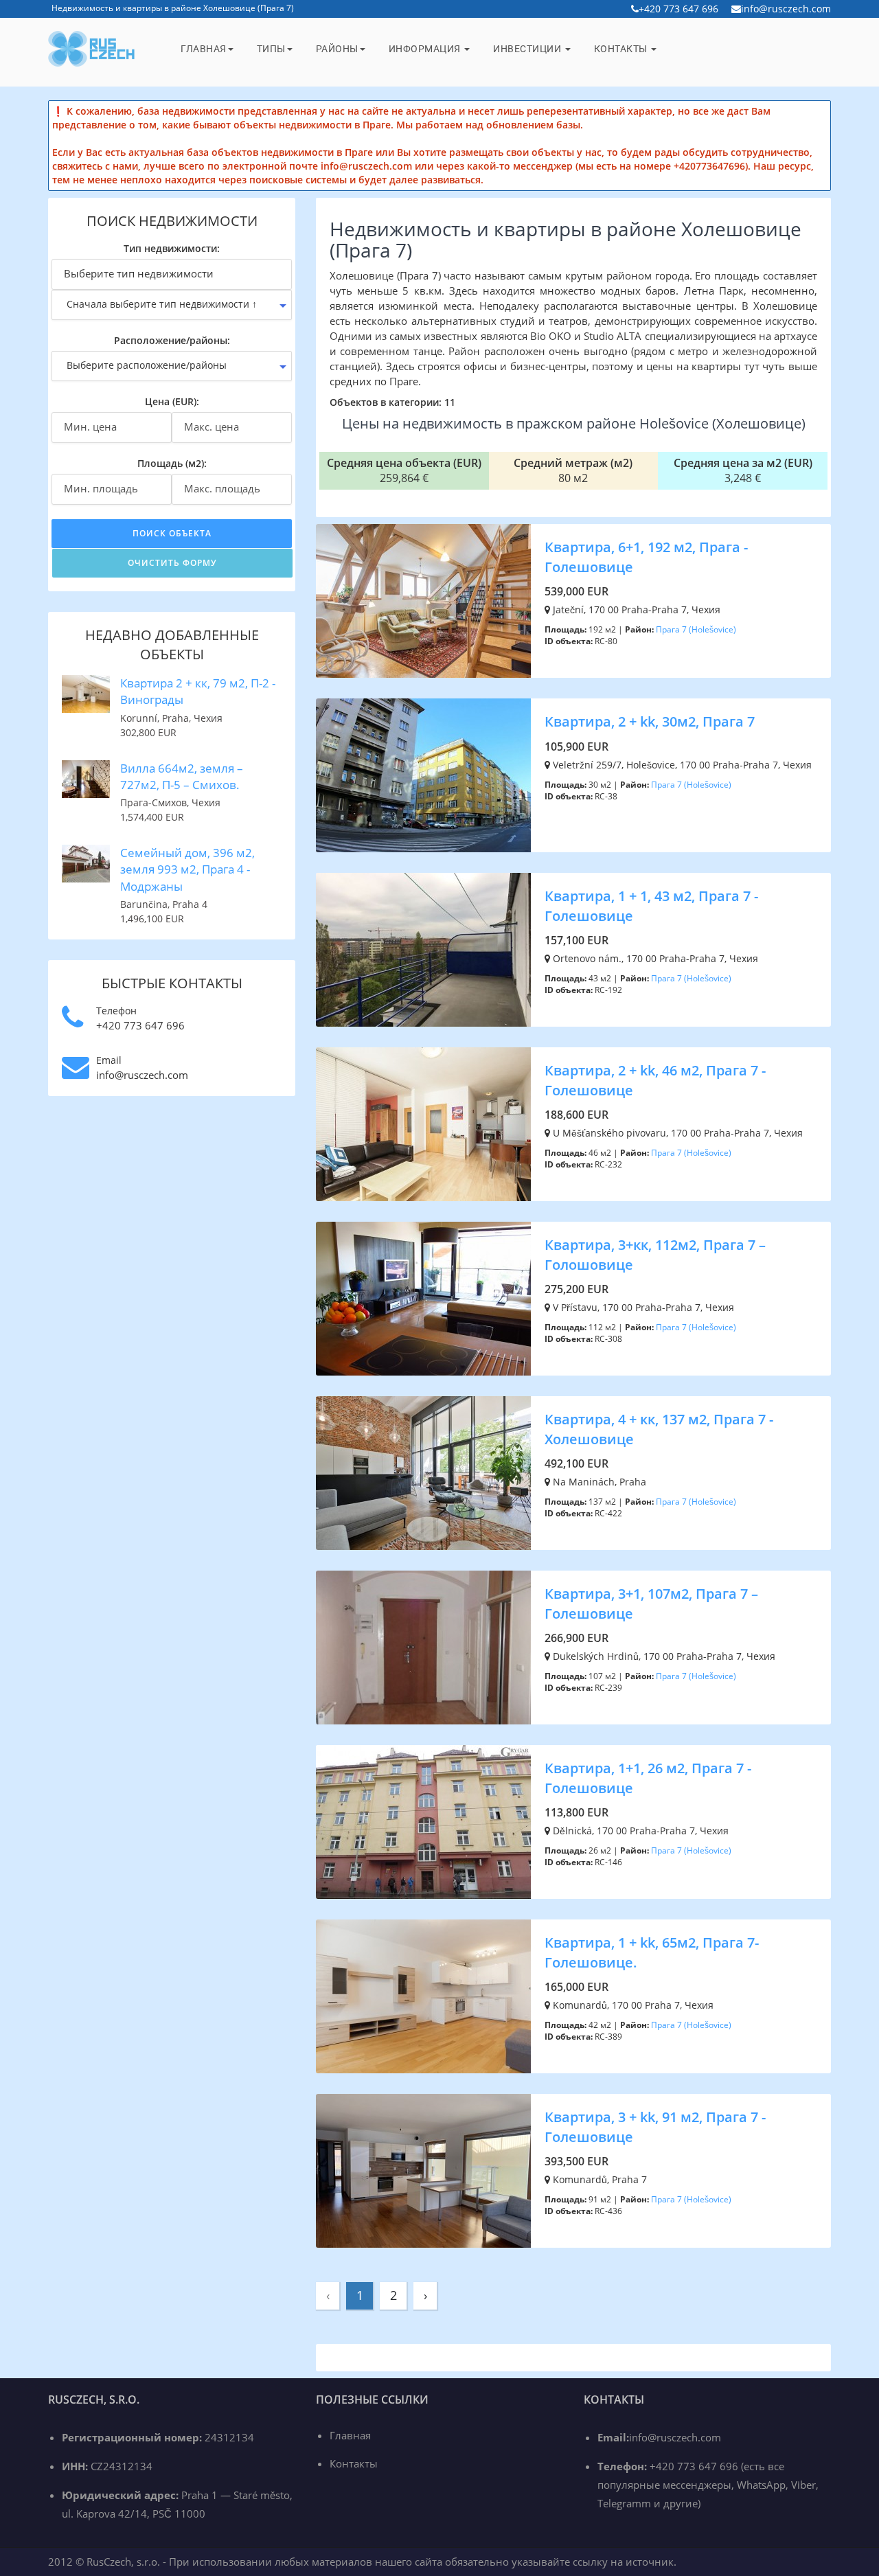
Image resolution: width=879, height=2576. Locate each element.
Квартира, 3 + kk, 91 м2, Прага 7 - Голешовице (655, 2127)
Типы (271, 49)
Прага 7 (671, 629)
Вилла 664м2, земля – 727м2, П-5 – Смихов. (182, 776)
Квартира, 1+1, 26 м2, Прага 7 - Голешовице (648, 1778)
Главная (204, 49)
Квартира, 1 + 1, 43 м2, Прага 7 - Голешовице (651, 906)
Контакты (622, 49)
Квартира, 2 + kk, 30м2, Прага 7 (650, 721)
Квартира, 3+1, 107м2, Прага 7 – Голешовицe (651, 1604)
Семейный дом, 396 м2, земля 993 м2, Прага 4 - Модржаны (187, 869)
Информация (426, 49)
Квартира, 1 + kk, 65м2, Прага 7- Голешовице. (652, 1952)
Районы (337, 49)
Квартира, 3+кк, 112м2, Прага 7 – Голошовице (655, 1255)
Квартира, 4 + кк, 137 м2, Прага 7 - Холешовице (659, 1429)
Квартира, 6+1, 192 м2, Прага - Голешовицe (646, 557)
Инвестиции (528, 49)
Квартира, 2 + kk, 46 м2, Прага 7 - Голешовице (655, 1080)
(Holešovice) (712, 629)
